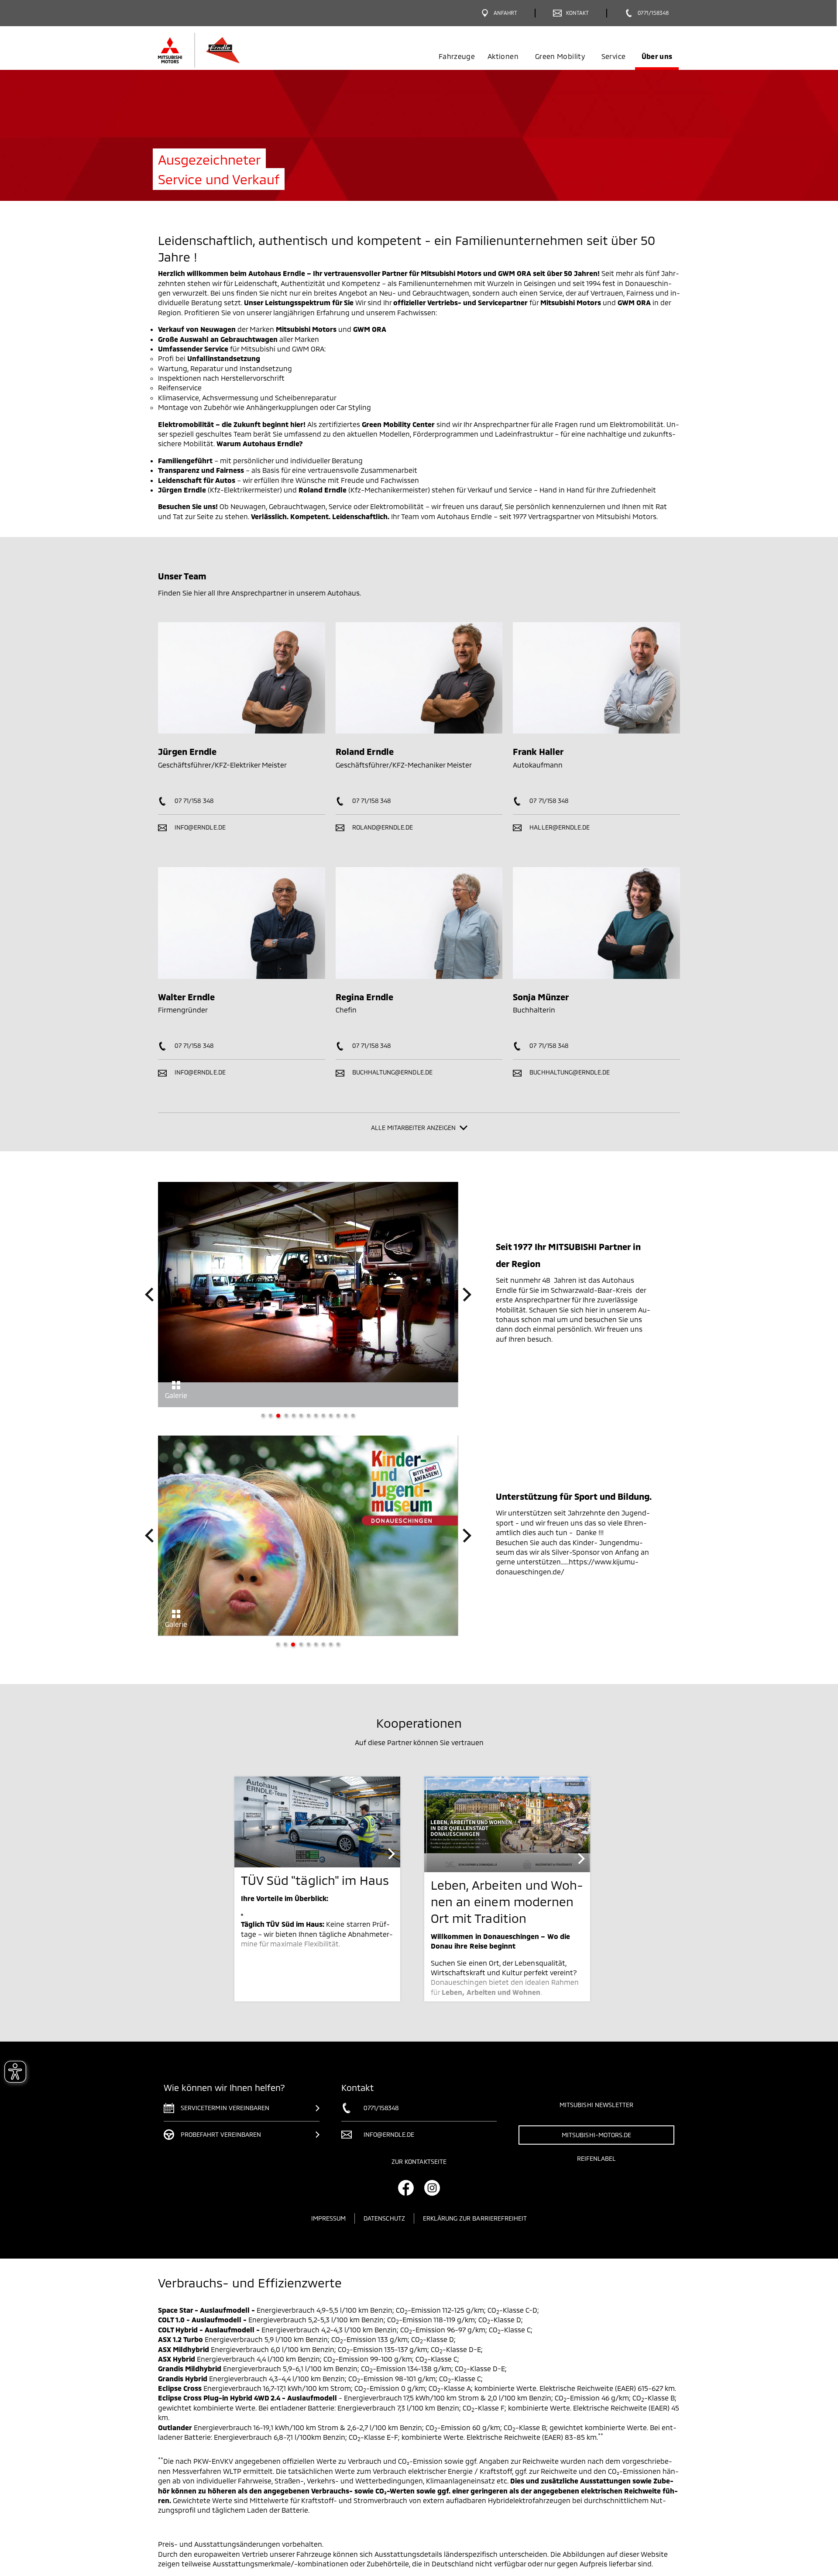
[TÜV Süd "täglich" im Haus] (317, 1834)
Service (613, 56)
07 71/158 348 (193, 801)
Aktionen (503, 56)
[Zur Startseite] (224, 50)
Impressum (328, 2230)
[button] (149, 1295)
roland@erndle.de (382, 827)
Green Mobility (560, 56)
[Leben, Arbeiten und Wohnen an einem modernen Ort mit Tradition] (507, 1836)
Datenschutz (384, 2230)
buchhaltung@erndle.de (392, 1072)
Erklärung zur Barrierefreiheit (475, 2230)
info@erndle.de (199, 827)
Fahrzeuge (457, 56)
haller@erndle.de (559, 827)
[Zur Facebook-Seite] (406, 2200)
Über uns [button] (657, 56)
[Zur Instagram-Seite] (432, 2200)
